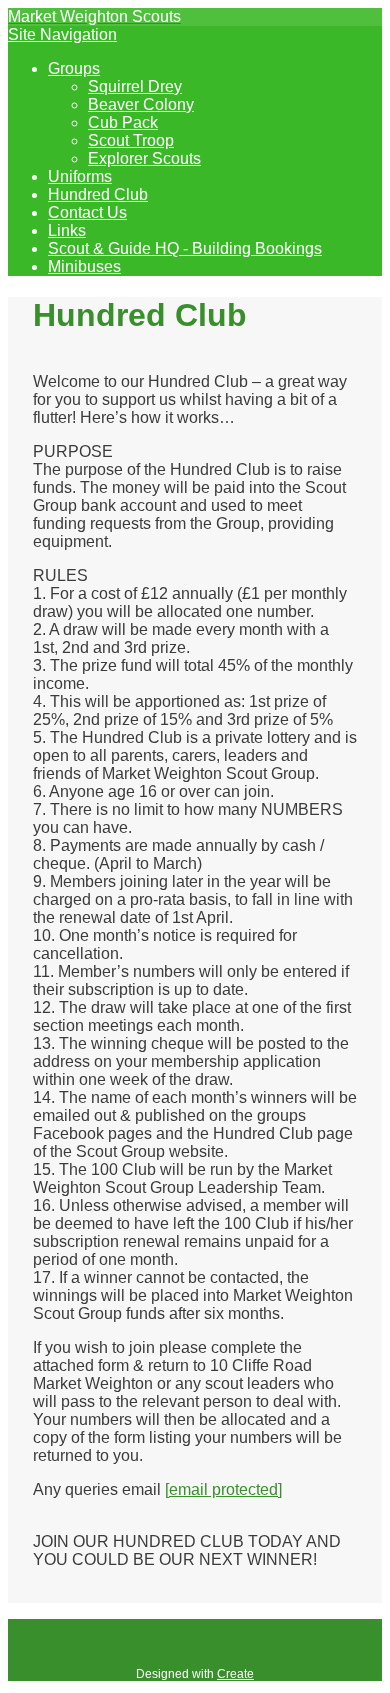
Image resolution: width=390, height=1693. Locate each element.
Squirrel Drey (135, 86)
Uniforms (80, 176)
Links (67, 230)
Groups (74, 68)
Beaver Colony (141, 104)
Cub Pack (123, 122)
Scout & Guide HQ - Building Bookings (185, 248)
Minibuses (84, 266)
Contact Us (87, 212)
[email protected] (223, 1489)
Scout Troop (131, 140)
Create (235, 1674)
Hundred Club (98, 194)
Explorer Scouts (144, 158)
